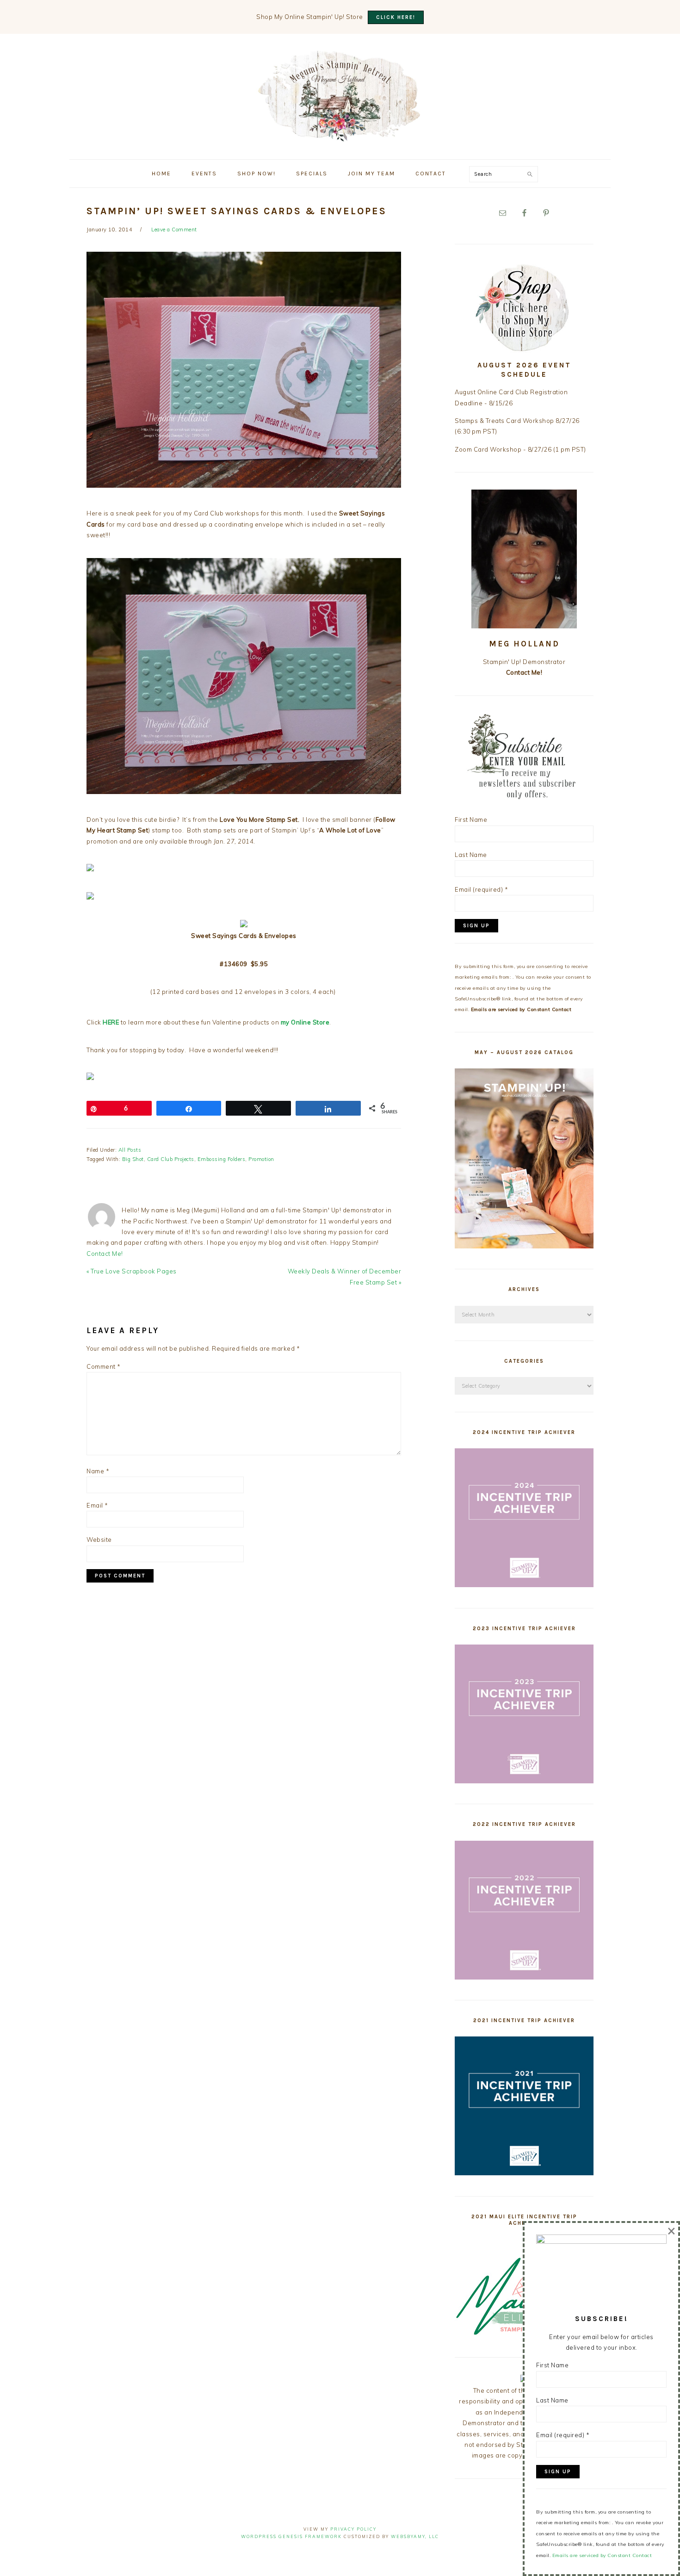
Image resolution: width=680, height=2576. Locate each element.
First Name (471, 819)
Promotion (261, 1159)
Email (97, 1505)
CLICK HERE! (396, 17)
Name (98, 1471)
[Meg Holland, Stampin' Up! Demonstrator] (340, 136)
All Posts (130, 1150)
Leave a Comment (174, 230)
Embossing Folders (222, 1159)
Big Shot (133, 1159)
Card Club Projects (171, 1159)
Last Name (471, 855)
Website (99, 1539)
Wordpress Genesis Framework (291, 2536)
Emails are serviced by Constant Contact (521, 1009)
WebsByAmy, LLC (415, 2536)
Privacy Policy (353, 2529)
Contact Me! (105, 1254)
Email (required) (481, 889)
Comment (104, 1366)
